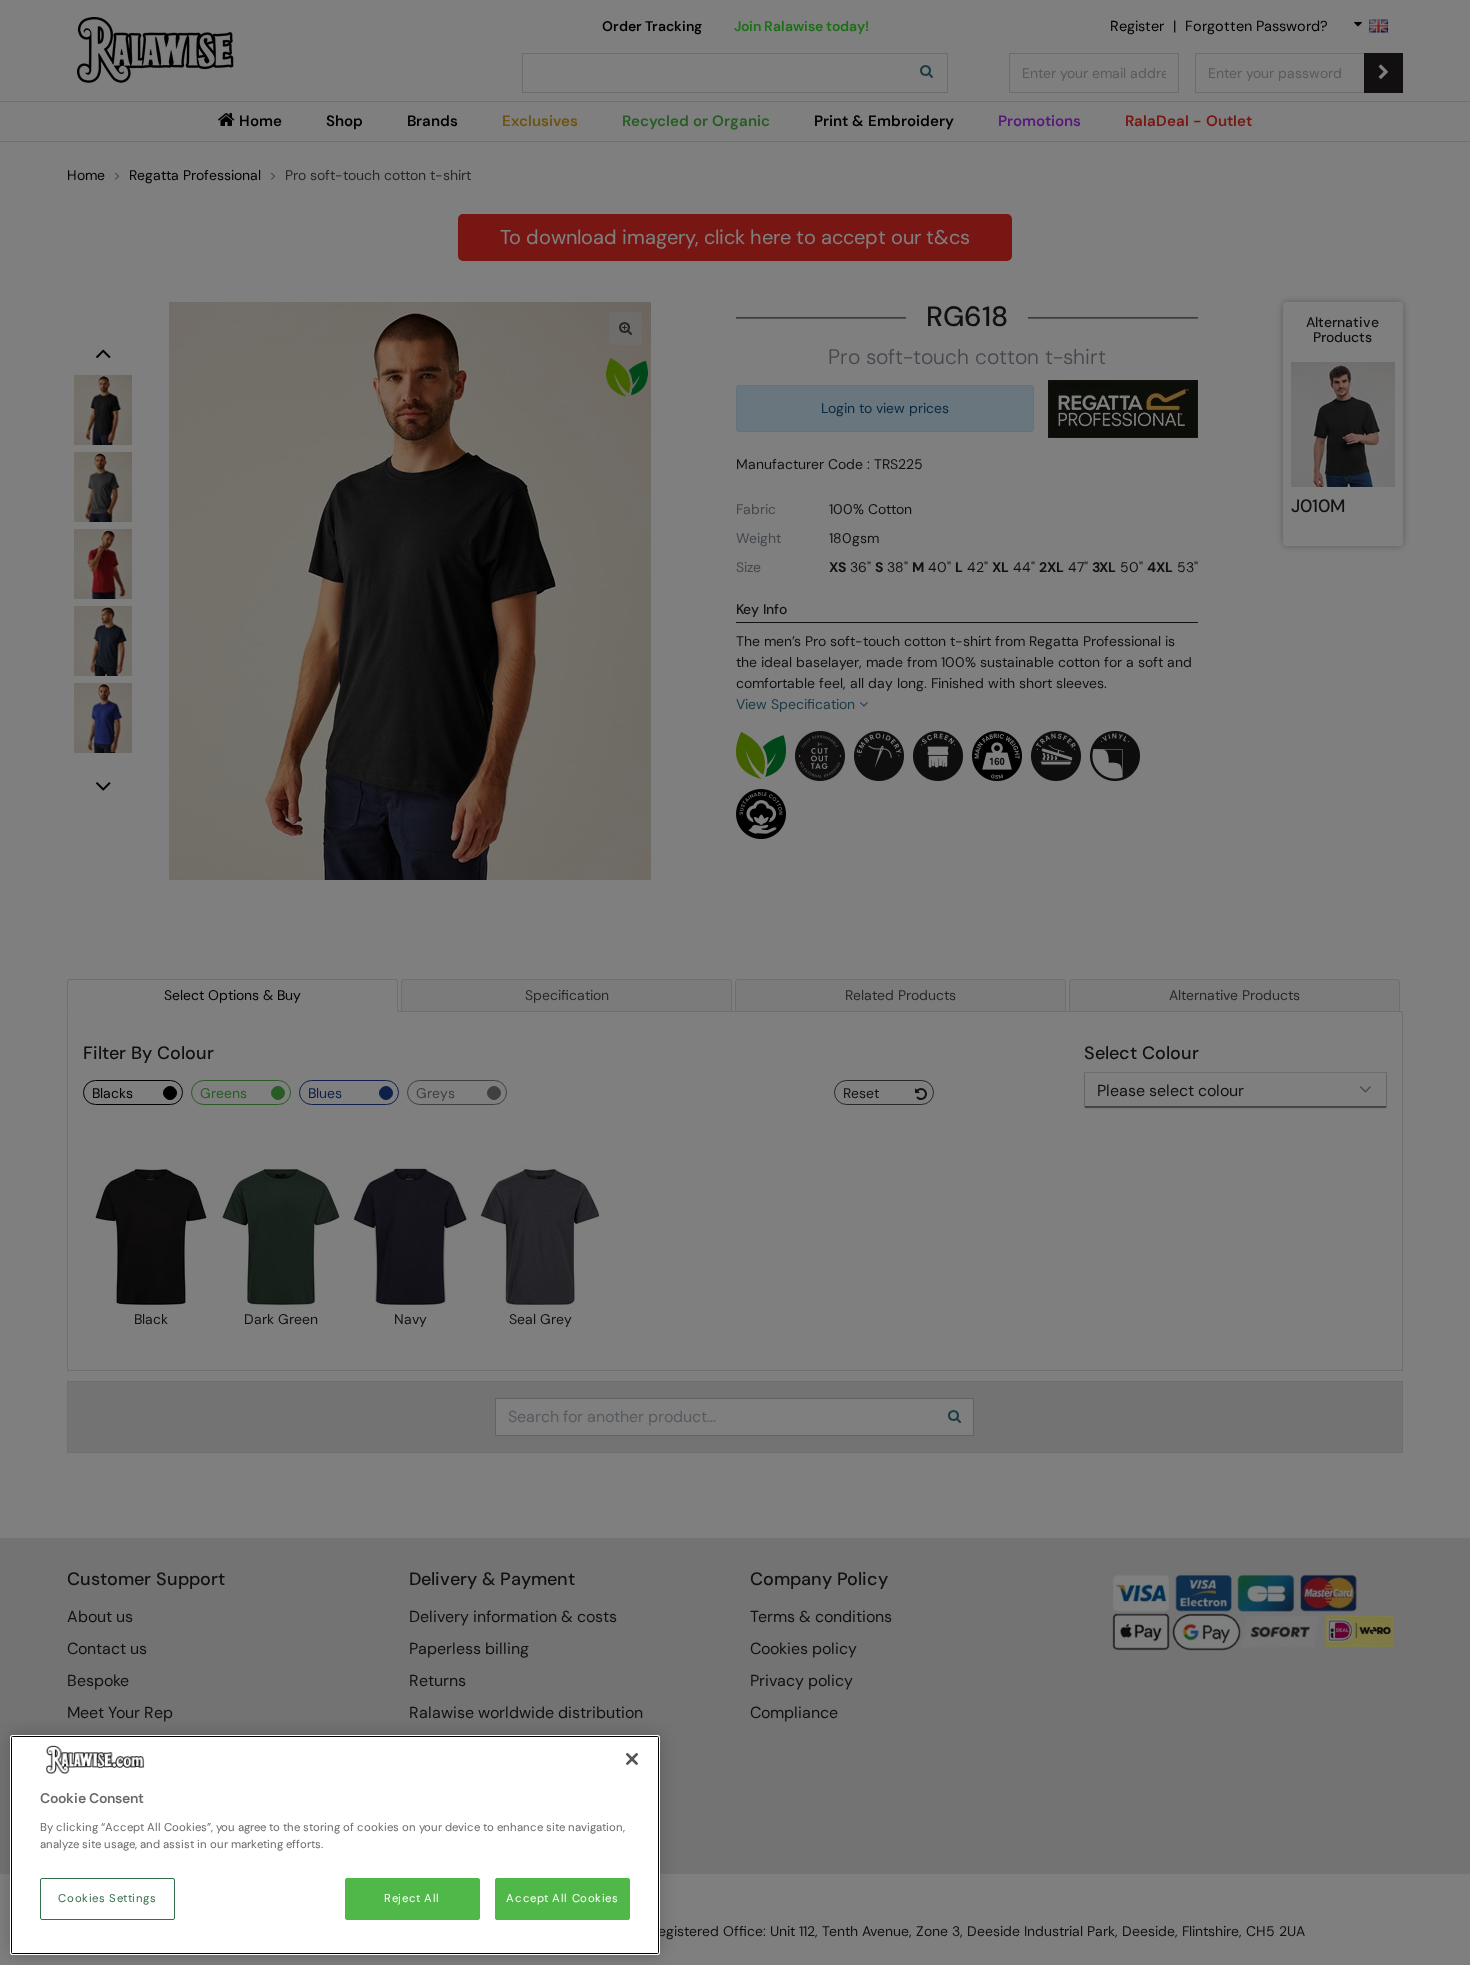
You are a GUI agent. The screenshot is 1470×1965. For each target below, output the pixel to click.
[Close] (632, 1759)
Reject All (412, 1898)
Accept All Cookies (562, 1898)
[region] (335, 1845)
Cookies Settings (107, 1898)
